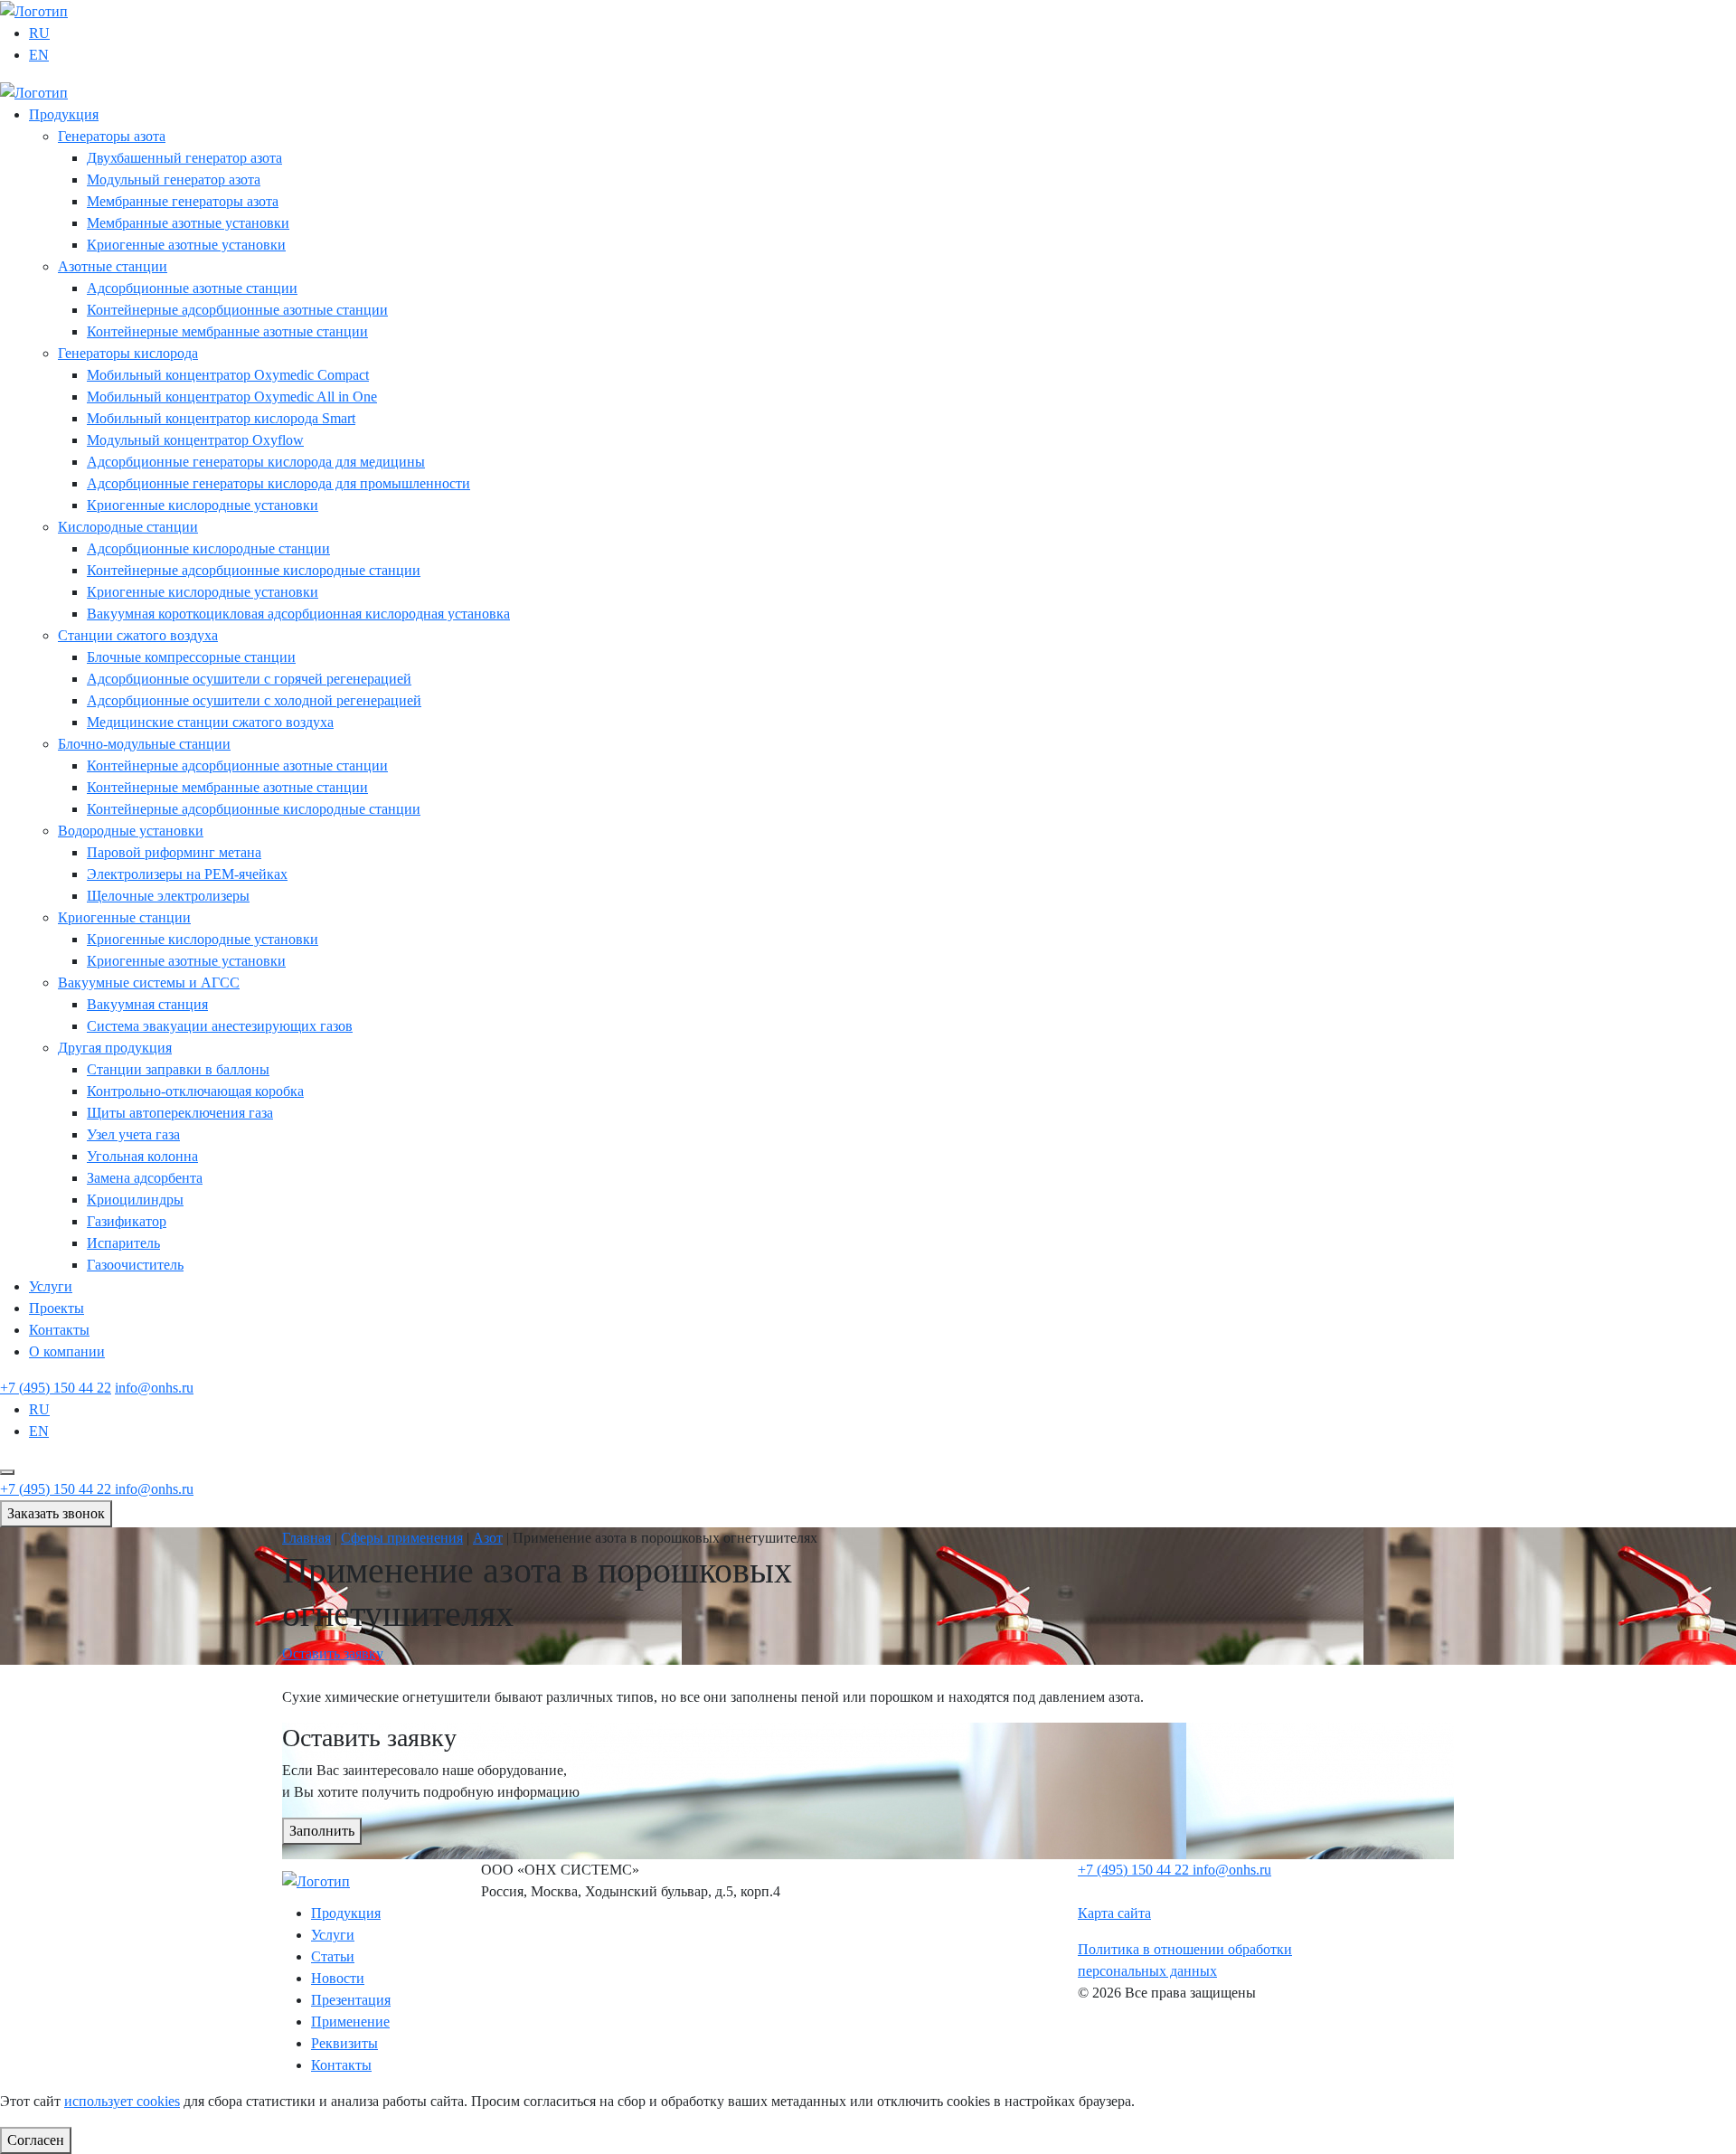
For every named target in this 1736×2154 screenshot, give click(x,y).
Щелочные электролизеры (168, 896)
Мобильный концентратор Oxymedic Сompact (228, 375)
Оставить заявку (333, 1653)
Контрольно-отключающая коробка (195, 1091)
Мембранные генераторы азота (183, 201)
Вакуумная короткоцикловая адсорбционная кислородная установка (298, 614)
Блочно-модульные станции (144, 744)
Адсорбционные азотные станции (192, 288)
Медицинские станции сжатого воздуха (210, 722)
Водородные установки (131, 831)
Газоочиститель (135, 1265)
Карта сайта (1114, 1913)
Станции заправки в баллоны (178, 1069)
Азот (488, 1538)
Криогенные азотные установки (186, 245)
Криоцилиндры (135, 1200)
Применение (350, 2022)
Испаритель (123, 1243)
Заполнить (322, 1831)
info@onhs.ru (154, 1388)
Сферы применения (402, 1538)
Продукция (64, 114)
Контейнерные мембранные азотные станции (227, 331)
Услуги (51, 1286)
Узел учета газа (133, 1134)
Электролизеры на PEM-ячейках (187, 874)
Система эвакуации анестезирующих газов (220, 1026)
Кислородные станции (128, 527)
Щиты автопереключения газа (180, 1113)
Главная (307, 1538)
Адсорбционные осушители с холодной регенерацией (254, 700)
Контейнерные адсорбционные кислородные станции (254, 570)
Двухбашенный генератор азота (184, 158)
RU (39, 33)
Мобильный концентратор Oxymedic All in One (232, 397)
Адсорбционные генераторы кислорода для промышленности (278, 483)
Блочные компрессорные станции (191, 657)
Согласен (36, 2140)
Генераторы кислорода (128, 353)
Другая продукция (115, 1048)
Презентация (351, 2000)
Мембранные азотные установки (188, 223)
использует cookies (122, 2101)
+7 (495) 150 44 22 (56, 1388)
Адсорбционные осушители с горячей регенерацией (249, 679)
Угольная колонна (142, 1156)
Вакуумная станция (147, 1004)
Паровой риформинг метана (174, 852)
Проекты (57, 1308)
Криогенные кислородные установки (203, 505)
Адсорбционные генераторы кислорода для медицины (256, 462)
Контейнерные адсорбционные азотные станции (237, 310)
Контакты (59, 1330)
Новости (338, 1978)
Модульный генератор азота (174, 179)
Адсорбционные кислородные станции (208, 548)
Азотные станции (113, 266)
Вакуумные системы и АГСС (149, 983)
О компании (67, 1351)
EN (39, 55)
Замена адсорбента (145, 1178)
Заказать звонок (56, 1513)
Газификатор (127, 1221)
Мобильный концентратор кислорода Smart (221, 418)
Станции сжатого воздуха (138, 635)
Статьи (333, 1956)
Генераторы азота (112, 136)
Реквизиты (344, 2043)
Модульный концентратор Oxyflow (195, 440)
